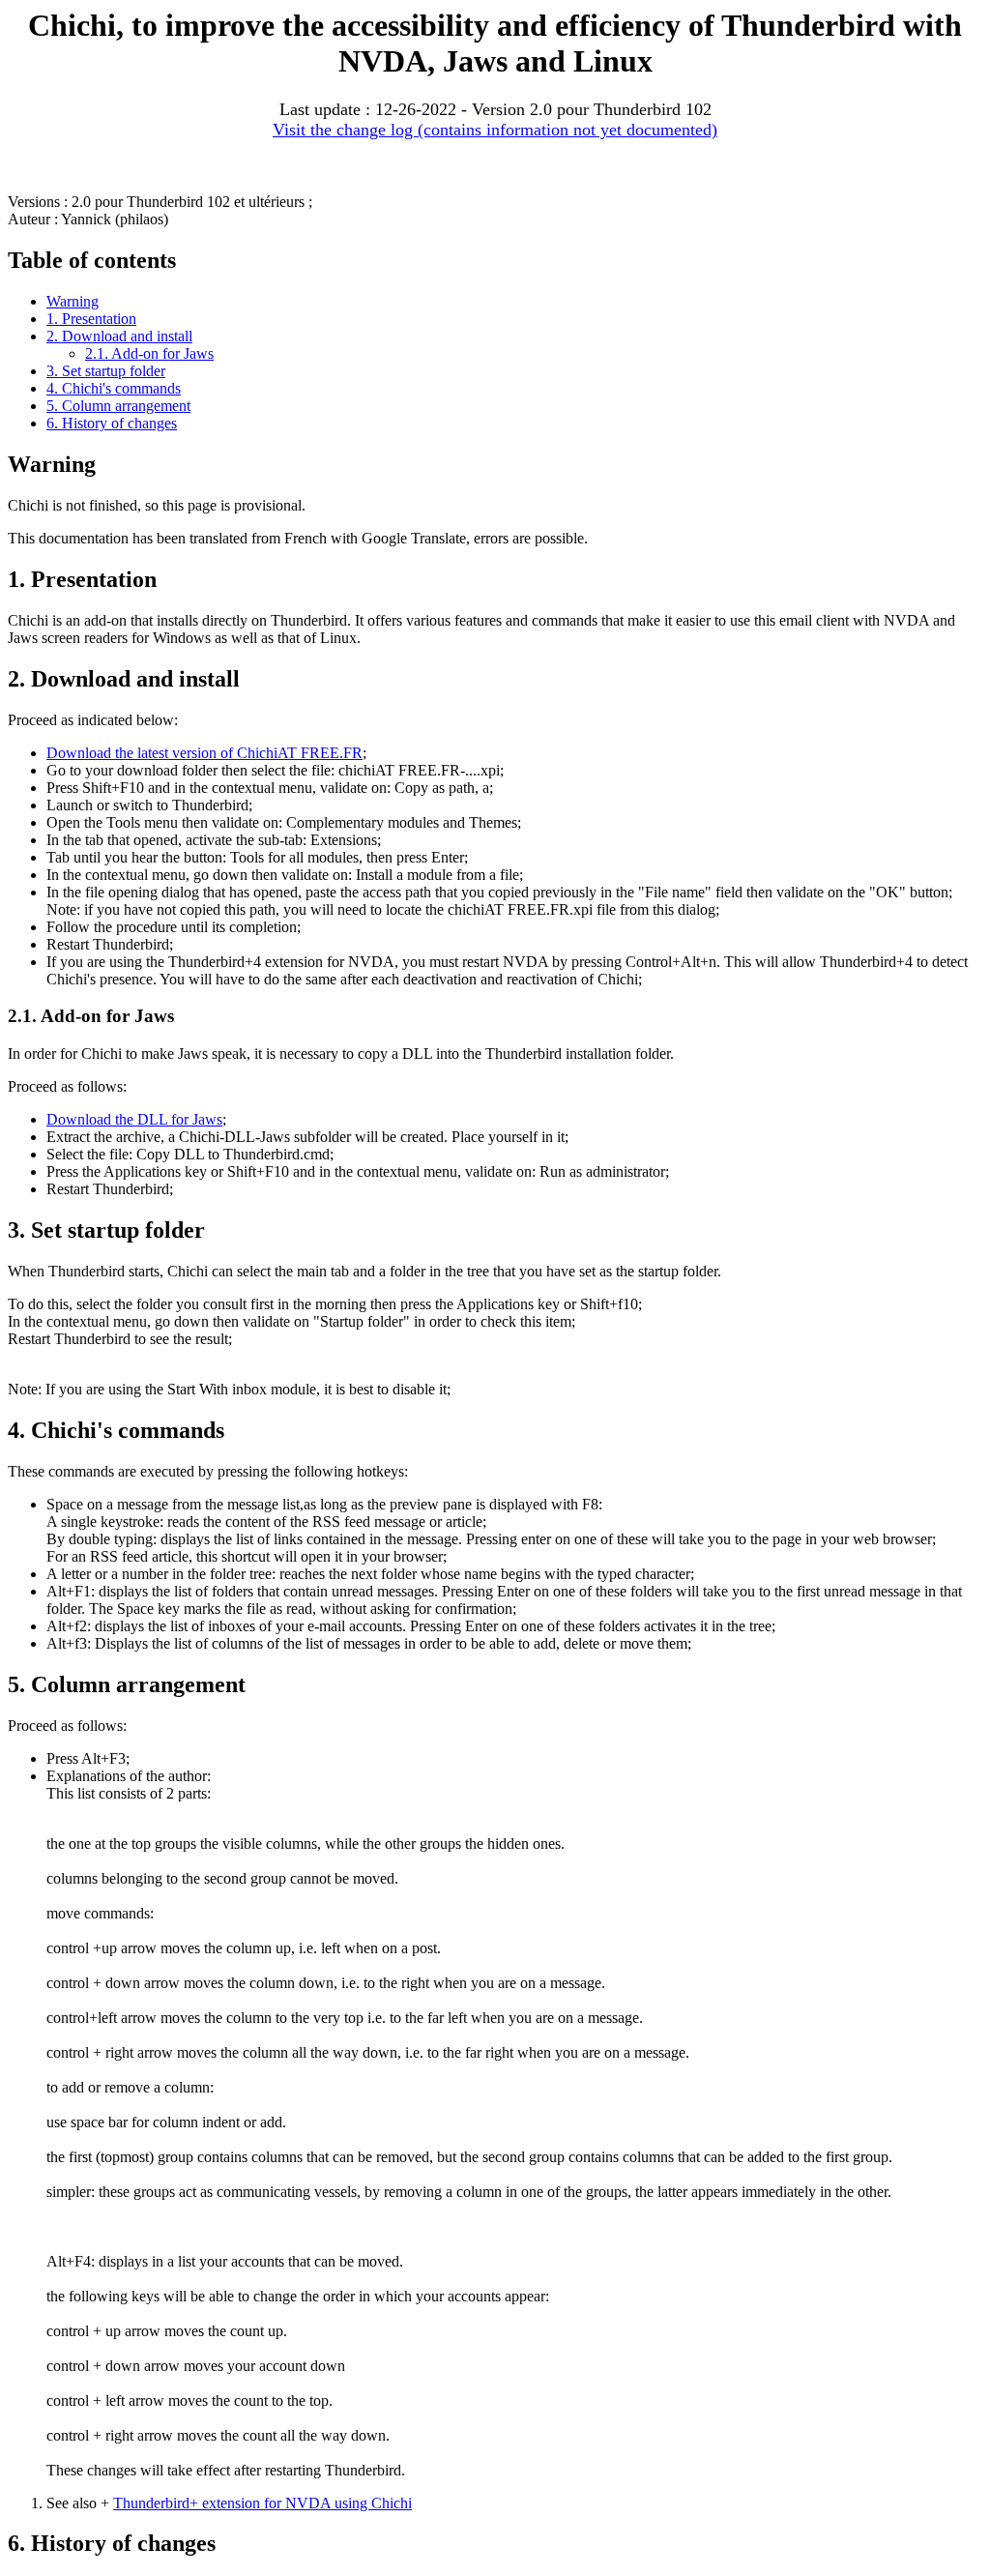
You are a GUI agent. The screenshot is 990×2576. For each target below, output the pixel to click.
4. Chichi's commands (114, 388)
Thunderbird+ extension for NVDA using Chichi (262, 2503)
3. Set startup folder (106, 371)
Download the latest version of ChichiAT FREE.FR (204, 753)
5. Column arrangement (118, 406)
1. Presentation (91, 319)
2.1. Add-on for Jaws (149, 353)
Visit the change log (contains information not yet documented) (495, 130)
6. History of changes (112, 423)
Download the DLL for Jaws (134, 1119)
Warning (73, 301)
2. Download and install (119, 336)
